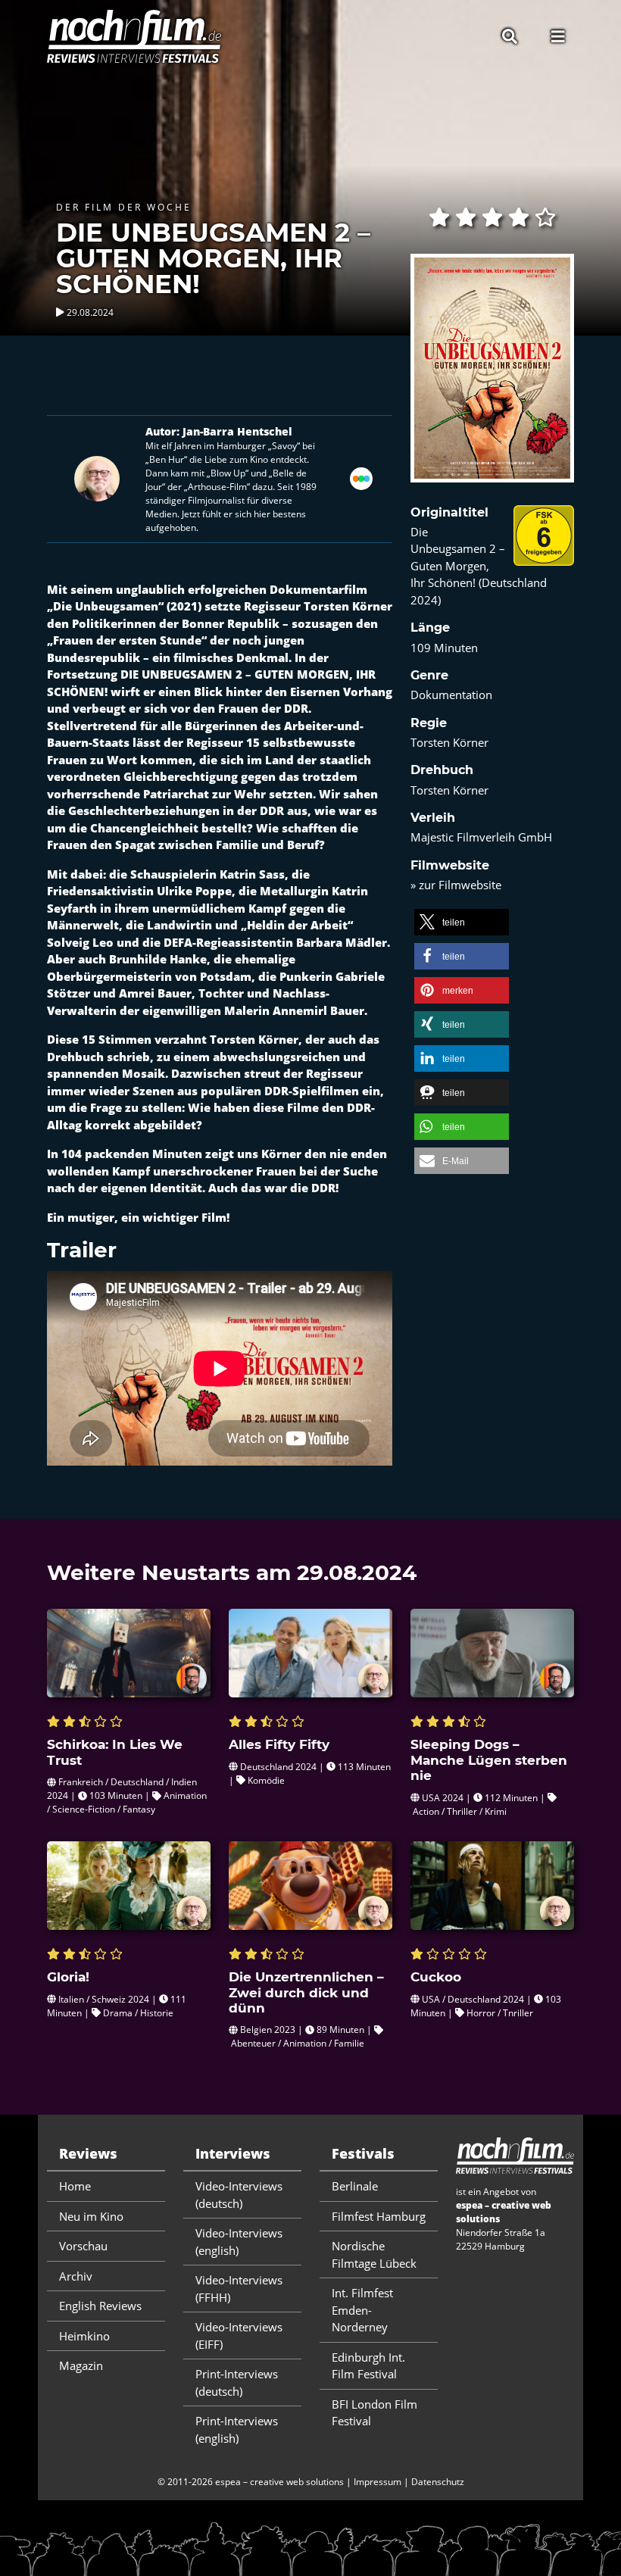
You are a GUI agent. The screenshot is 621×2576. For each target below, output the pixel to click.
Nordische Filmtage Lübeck (374, 2254)
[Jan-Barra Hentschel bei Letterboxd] (361, 477)
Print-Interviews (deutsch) (237, 2382)
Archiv (76, 2276)
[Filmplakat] (492, 378)
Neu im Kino (91, 2216)
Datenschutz (438, 2482)
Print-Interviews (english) (237, 2429)
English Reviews (100, 2306)
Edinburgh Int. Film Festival (368, 2366)
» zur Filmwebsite (456, 885)
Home (75, 2186)
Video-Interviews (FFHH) (239, 2289)
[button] (462, 922)
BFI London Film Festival (374, 2413)
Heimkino (84, 2336)
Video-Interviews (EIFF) (239, 2336)
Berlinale (355, 2186)
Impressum (378, 2482)
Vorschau (83, 2246)
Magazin (81, 2365)
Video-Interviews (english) (239, 2242)
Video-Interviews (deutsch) (239, 2195)
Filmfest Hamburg (379, 2216)
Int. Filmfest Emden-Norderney (362, 2310)
